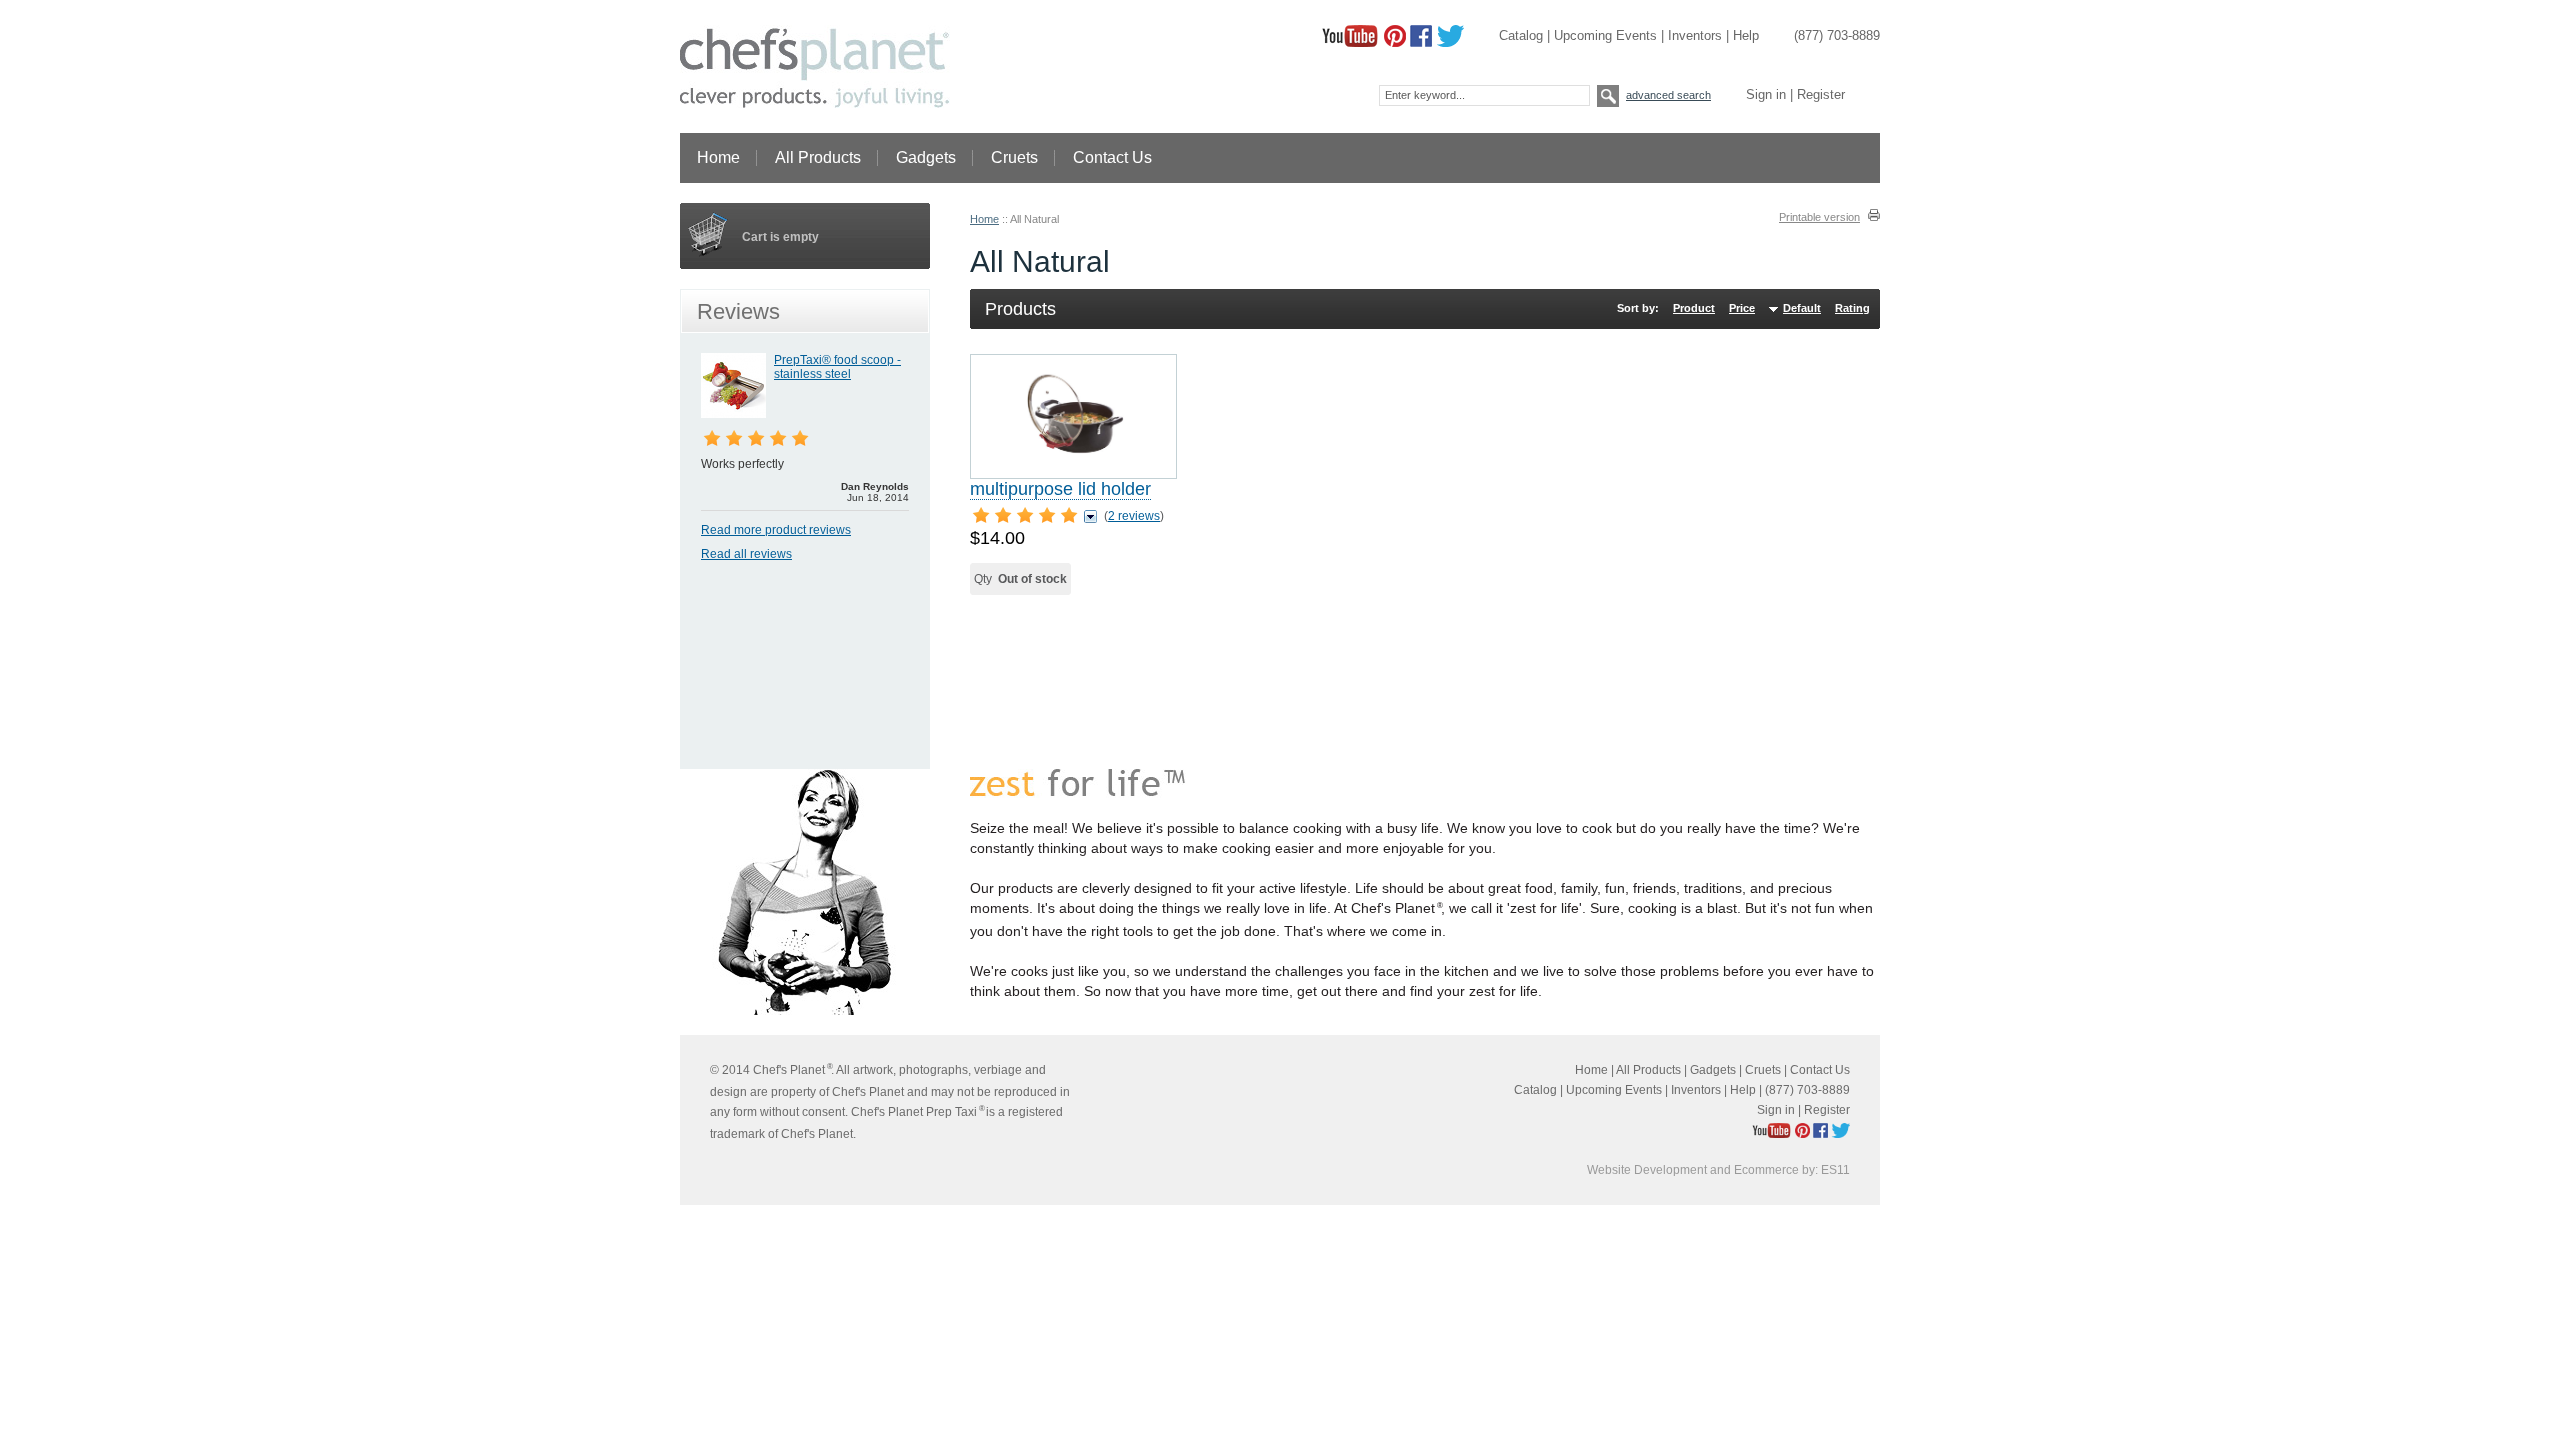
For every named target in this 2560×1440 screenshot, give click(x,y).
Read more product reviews (776, 530)
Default (1802, 308)
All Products (818, 157)
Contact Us (1112, 157)
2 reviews (1134, 516)
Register (1821, 94)
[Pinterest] (1395, 42)
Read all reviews (746, 554)
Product (1694, 308)
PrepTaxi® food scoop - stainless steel (837, 367)
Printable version (1819, 217)
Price (1742, 308)
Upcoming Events (1605, 35)
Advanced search (1668, 95)
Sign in (1766, 94)
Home (718, 157)
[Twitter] (1450, 42)
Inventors (1695, 35)
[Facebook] (1421, 42)
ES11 (1835, 1170)
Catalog (1521, 35)
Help (1746, 35)
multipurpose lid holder (1060, 489)
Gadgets (926, 157)
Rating (1852, 308)
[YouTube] (1350, 42)
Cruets (1014, 157)
